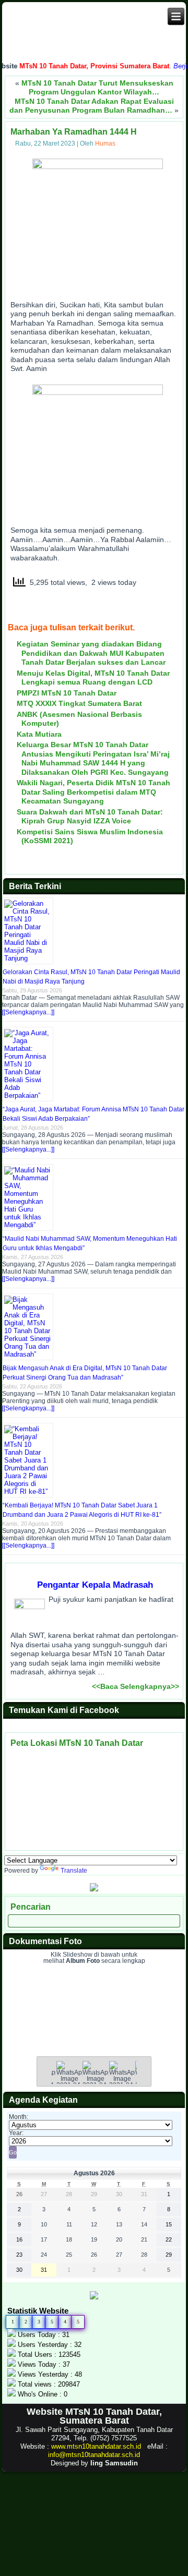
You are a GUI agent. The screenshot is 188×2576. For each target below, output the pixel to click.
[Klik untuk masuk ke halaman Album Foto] (94, 2033)
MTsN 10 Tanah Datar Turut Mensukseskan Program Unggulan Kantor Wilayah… (97, 88)
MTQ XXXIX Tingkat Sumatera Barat (79, 703)
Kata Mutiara (39, 734)
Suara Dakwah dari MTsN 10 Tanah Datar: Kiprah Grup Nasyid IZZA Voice (90, 817)
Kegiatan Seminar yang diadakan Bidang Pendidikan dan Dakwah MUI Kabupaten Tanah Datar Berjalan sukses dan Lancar (91, 653)
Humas (105, 143)
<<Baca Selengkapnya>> (136, 1686)
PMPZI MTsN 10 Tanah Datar (67, 693)
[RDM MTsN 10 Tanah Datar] (94, 1889)
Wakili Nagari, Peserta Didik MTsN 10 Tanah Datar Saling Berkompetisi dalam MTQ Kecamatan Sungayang (93, 792)
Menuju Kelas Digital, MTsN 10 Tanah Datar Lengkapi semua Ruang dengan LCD (93, 678)
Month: (19, 2117)
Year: (16, 2133)
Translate (74, 1871)
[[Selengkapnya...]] (28, 1012)
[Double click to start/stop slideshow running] (96, 2081)
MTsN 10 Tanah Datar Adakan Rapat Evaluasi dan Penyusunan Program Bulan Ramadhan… (92, 106)
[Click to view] (69, 2081)
